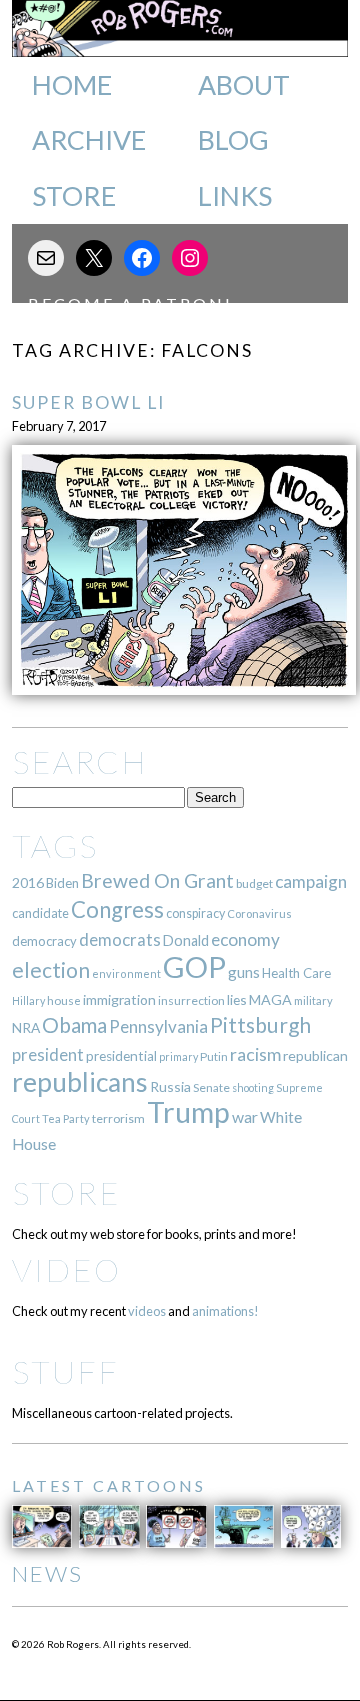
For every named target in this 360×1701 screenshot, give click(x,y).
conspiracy (195, 913)
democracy (44, 941)
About (244, 85)
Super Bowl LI (88, 402)
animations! (225, 1311)
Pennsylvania (158, 1026)
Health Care (296, 973)
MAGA (270, 999)
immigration (119, 999)
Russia (170, 1086)
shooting (253, 1087)
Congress (117, 909)
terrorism (118, 1118)
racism (255, 1054)
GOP (194, 966)
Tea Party (66, 1118)
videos (147, 1311)
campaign (311, 881)
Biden (62, 883)
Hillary (28, 1000)
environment (126, 973)
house (64, 1000)
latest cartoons (109, 1485)
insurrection (191, 1000)
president (48, 1055)
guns (244, 972)
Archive (89, 140)
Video (66, 1269)
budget (254, 883)
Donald (186, 940)
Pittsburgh (260, 1025)
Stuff (65, 1371)
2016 (28, 882)
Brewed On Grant (157, 880)
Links (235, 196)
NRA (26, 1027)
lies (237, 999)
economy (245, 939)
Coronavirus (259, 913)
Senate (211, 1087)
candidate (40, 913)
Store (74, 196)
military (313, 1000)
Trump (188, 1112)
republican (315, 1055)
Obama (74, 1025)
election (51, 969)
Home (72, 85)
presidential (121, 1056)
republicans (80, 1082)
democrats (120, 939)
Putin (214, 1056)
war (245, 1116)
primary (178, 1056)
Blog (233, 140)
